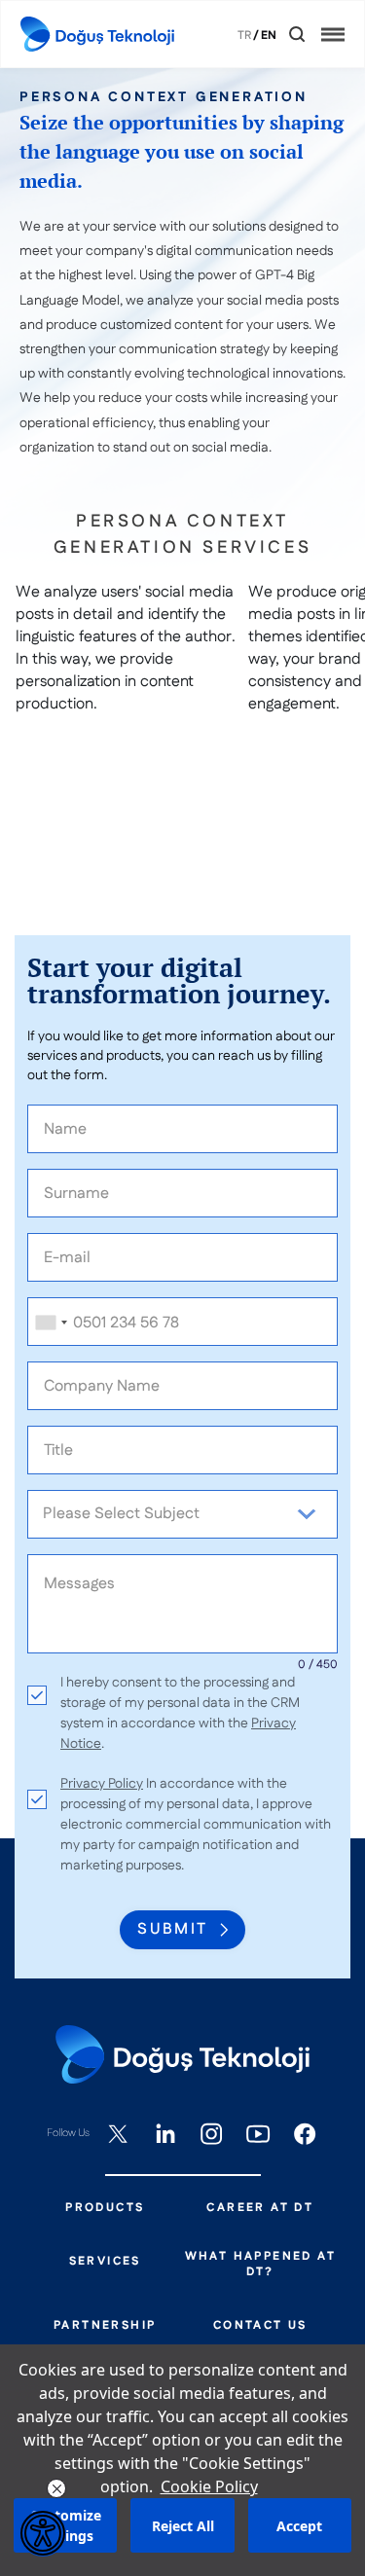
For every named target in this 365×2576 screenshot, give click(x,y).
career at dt (260, 2208)
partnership (105, 2326)
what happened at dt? (260, 2265)
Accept (299, 2526)
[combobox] (51, 1323)
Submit (172, 1929)
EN (269, 36)
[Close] (283, 35)
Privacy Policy (102, 1784)
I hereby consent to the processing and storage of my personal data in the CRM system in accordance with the (180, 1713)
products (105, 2208)
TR (244, 36)
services (105, 2262)
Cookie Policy (209, 2486)
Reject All (183, 2526)
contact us (260, 2326)
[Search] (297, 34)
